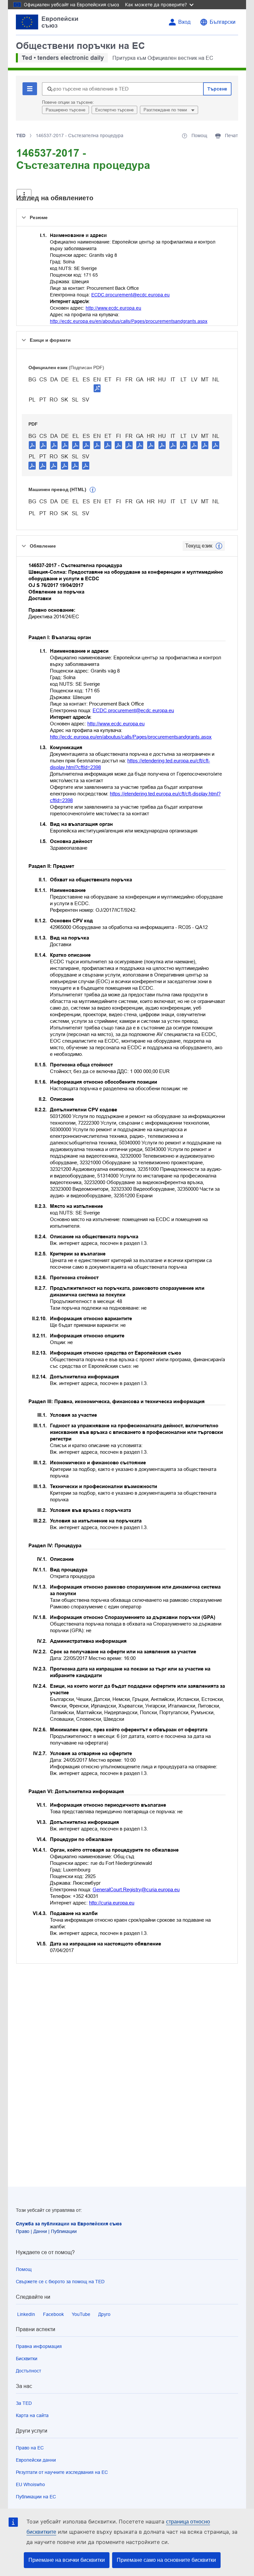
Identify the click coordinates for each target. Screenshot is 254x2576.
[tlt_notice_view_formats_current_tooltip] (219, 546)
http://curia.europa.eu (112, 1903)
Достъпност (28, 2371)
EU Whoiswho (30, 2484)
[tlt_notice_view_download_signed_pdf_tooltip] (97, 388)
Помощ (24, 2269)
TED (21, 135)
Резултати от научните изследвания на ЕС (62, 2472)
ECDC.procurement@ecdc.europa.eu (130, 295)
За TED (24, 2403)
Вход (184, 22)
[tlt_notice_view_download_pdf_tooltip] (32, 445)
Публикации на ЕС (36, 2497)
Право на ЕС (30, 2448)
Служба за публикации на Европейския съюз (69, 2224)
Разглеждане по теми (166, 110)
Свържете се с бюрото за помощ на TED (60, 2282)
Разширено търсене (65, 110)
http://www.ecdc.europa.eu (113, 308)
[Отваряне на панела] (24, 195)
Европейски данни (36, 2460)
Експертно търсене (114, 110)
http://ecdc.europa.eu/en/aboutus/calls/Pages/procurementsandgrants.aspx (129, 321)
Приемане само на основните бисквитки (166, 2560)
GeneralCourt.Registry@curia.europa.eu (136, 1889)
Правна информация (39, 2346)
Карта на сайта (32, 2415)
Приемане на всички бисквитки (67, 2560)
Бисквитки (27, 2359)
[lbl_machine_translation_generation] (93, 490)
